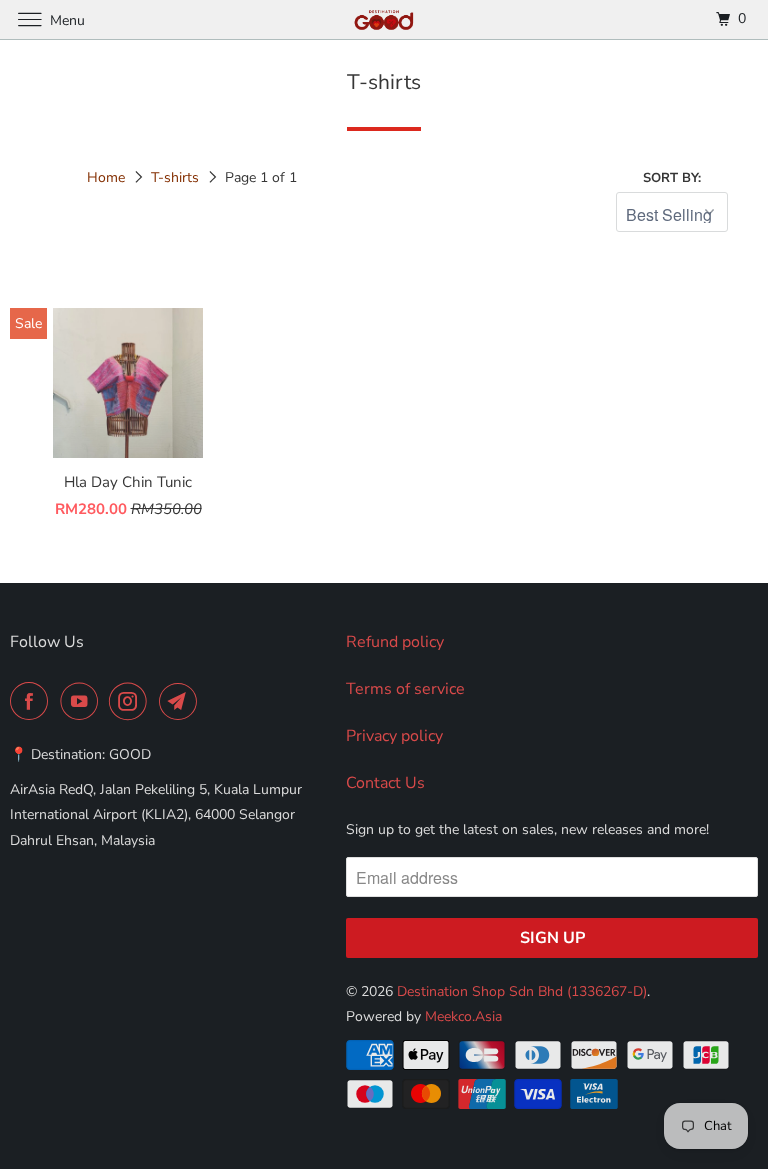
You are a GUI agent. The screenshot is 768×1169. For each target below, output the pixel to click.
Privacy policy (394, 736)
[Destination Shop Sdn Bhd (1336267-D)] (384, 19)
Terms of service (405, 689)
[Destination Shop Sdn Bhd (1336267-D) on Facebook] (33, 701)
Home (106, 177)
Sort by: (672, 178)
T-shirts (175, 177)
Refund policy (395, 642)
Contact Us (385, 783)
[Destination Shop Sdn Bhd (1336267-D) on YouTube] (83, 701)
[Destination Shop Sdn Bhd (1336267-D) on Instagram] (132, 701)
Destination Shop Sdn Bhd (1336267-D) (522, 991)
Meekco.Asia (463, 1016)
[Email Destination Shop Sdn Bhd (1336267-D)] (182, 701)
